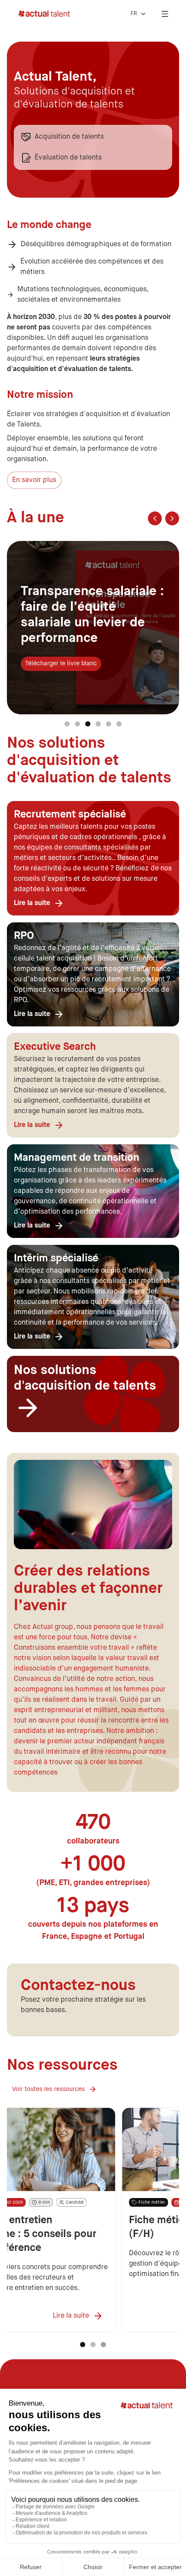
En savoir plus (34, 480)
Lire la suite (32, 1014)
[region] (93, 628)
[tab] (67, 724)
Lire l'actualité (45, 656)
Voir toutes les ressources (48, 2089)
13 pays (93, 1906)
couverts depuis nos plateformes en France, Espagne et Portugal (93, 1931)
